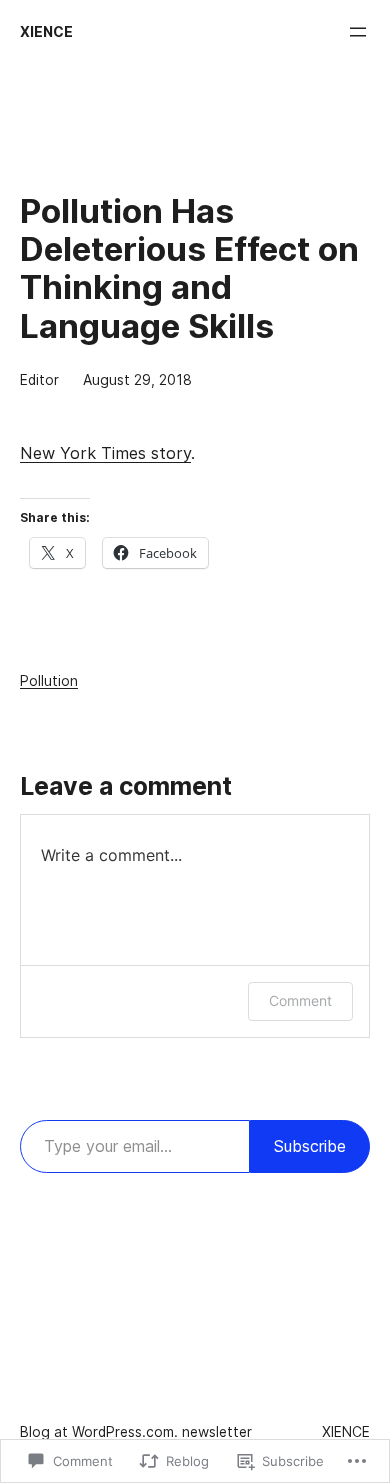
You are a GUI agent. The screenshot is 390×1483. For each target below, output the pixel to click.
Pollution (49, 681)
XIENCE (46, 32)
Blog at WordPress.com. (99, 1432)
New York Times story (105, 453)
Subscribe (310, 1146)
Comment (300, 1000)
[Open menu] (358, 32)
